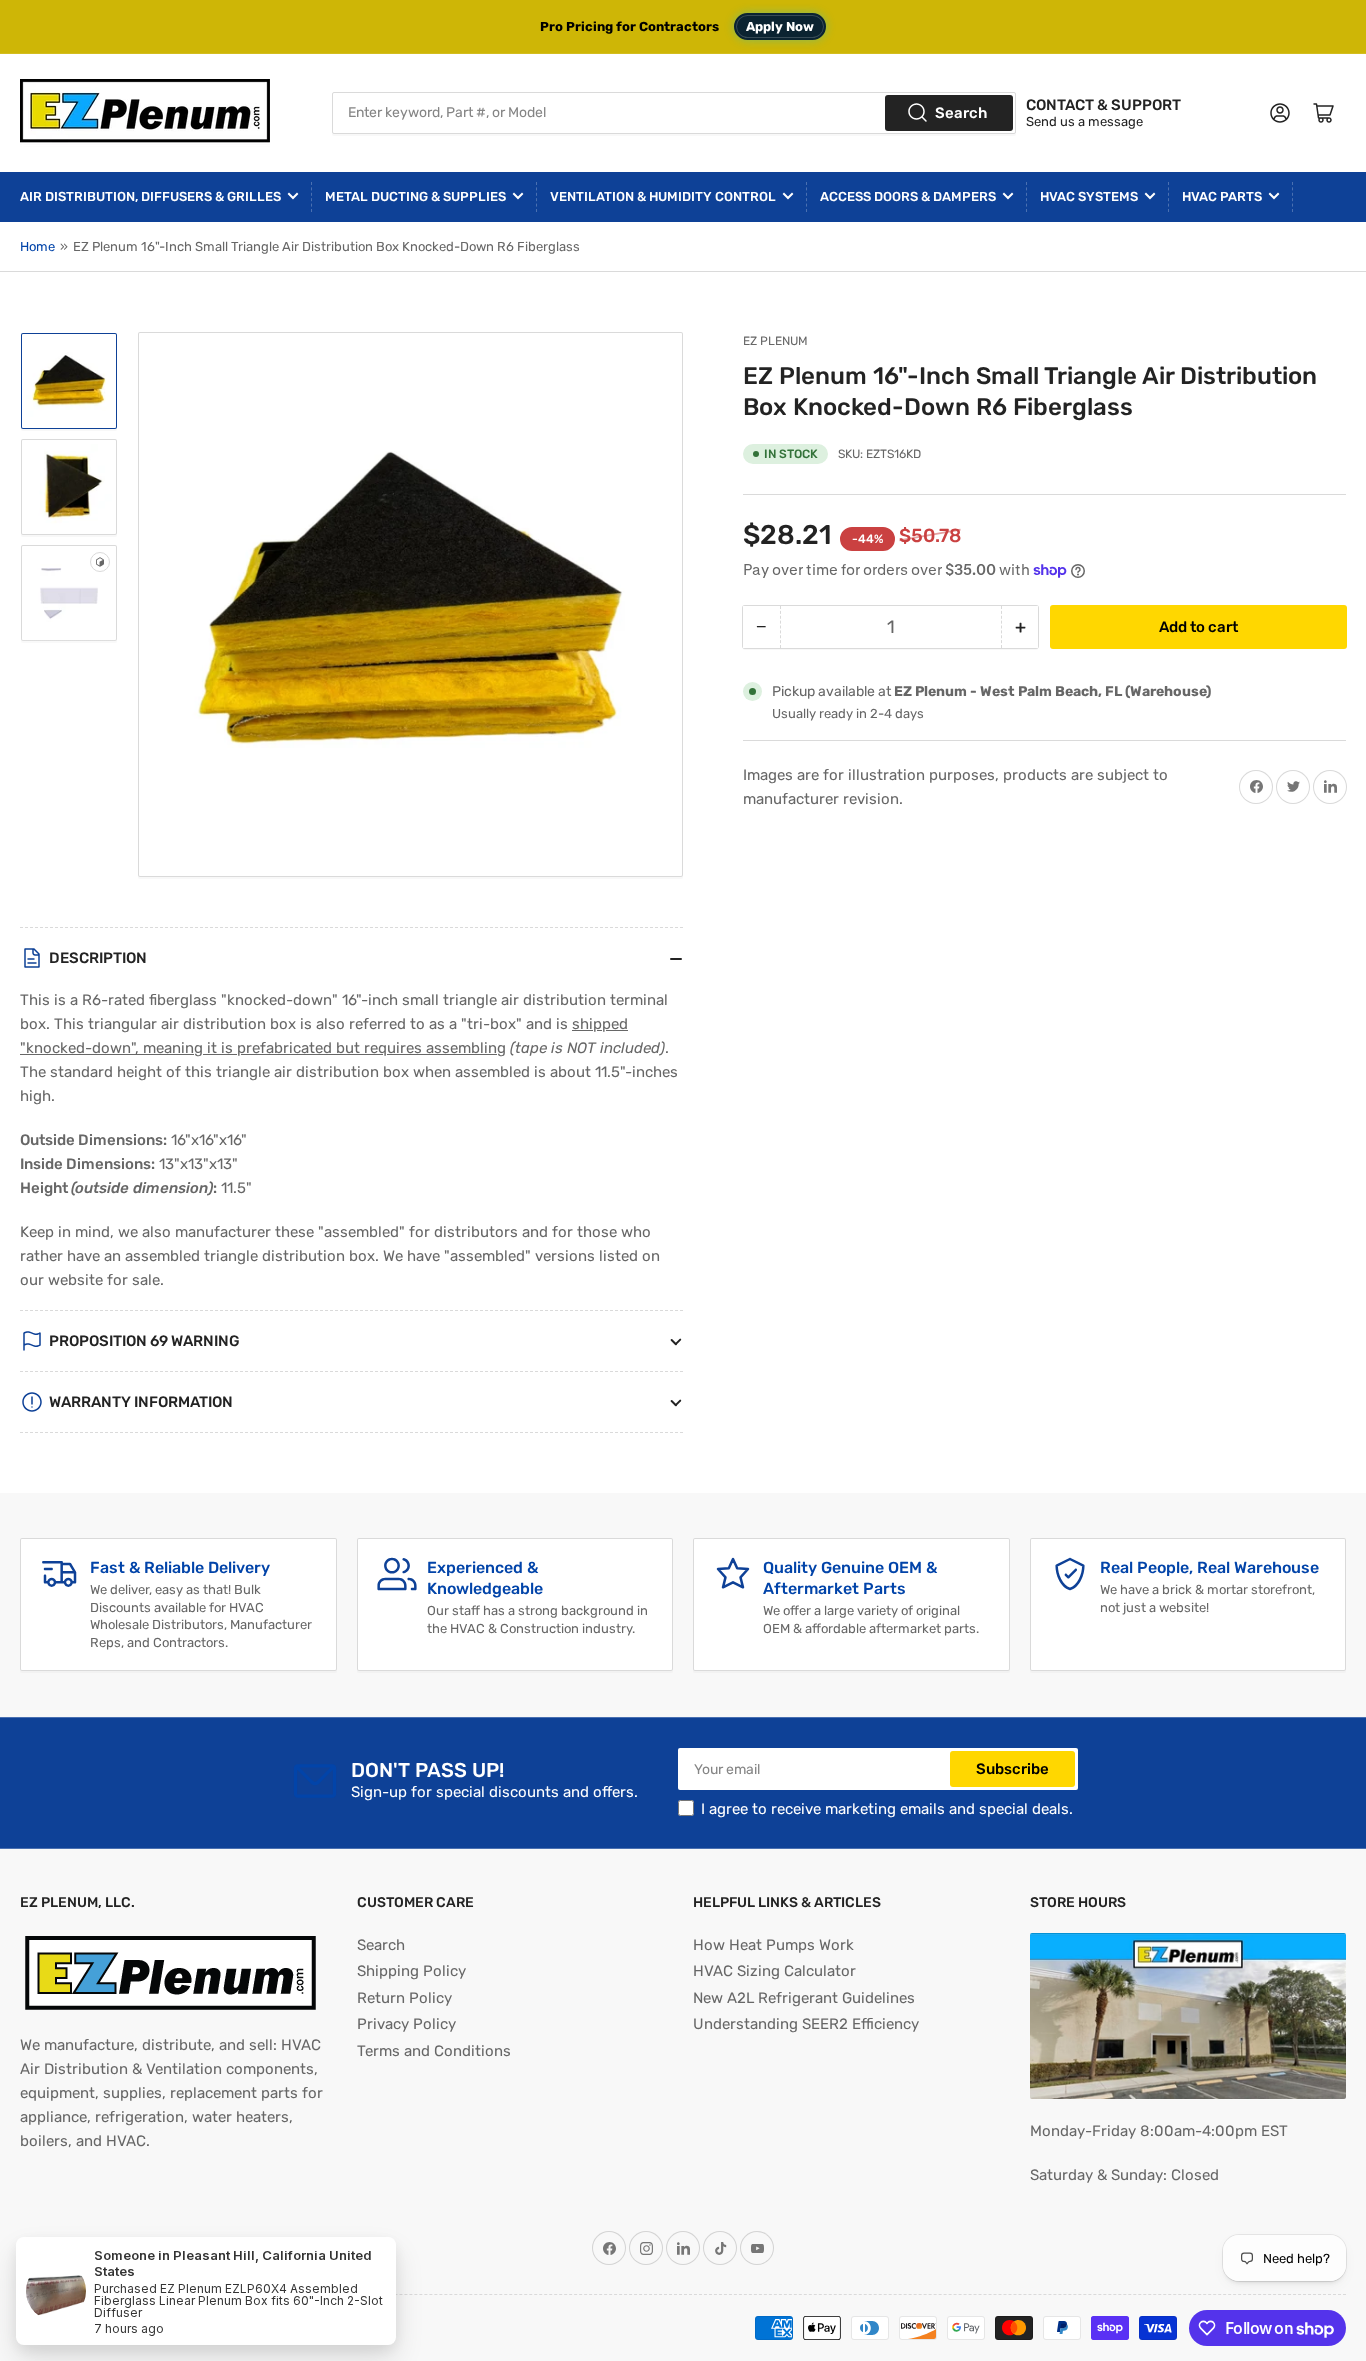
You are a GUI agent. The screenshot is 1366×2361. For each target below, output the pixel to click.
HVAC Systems (1089, 196)
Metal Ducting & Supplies (415, 196)
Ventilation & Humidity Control (663, 196)
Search (961, 113)
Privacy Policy (406, 2024)
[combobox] (674, 113)
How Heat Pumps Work (773, 1945)
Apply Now (780, 26)
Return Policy (404, 1998)
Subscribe (1012, 1769)
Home (37, 246)
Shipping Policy (411, 1971)
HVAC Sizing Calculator (774, 1971)
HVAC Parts (1222, 196)
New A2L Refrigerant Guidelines (804, 1998)
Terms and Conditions (434, 2051)
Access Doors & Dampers (908, 196)
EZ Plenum (775, 341)
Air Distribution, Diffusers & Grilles (150, 196)
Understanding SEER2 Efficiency (806, 2024)
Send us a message (1084, 121)
